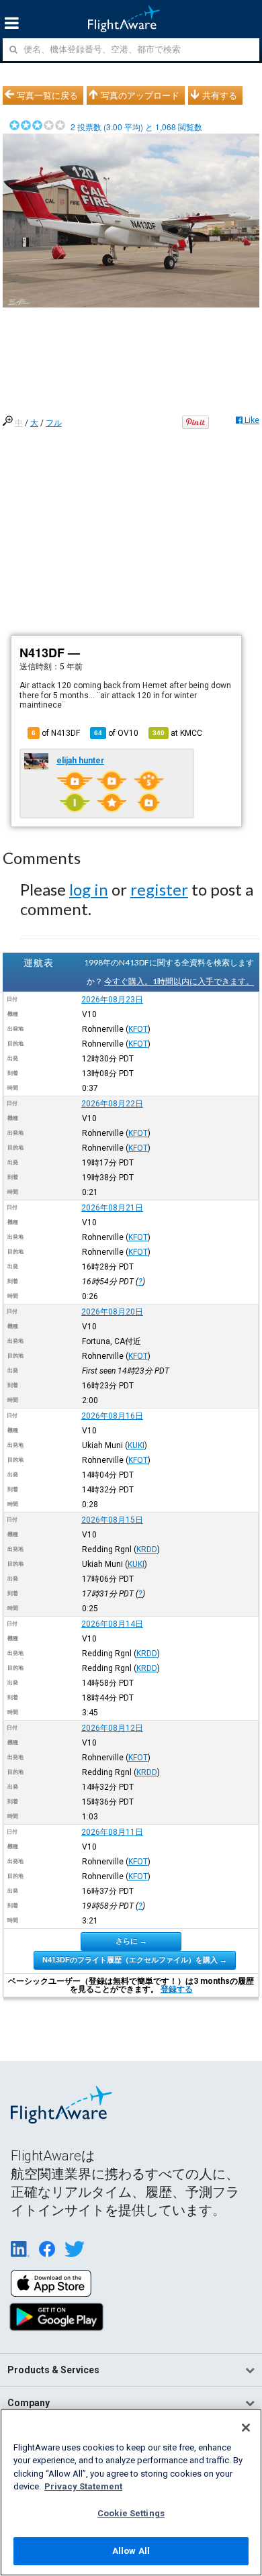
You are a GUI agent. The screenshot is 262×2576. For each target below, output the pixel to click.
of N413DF (56, 733)
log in (89, 889)
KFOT (138, 1029)
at (177, 733)
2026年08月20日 (112, 1312)
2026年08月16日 (112, 1416)
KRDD (147, 1549)
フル (54, 423)
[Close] (246, 2428)
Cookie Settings (131, 2513)
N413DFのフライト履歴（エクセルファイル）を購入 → (135, 1960)
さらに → (131, 1941)
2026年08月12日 (112, 1728)
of (116, 733)
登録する (177, 1989)
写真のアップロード (140, 95)
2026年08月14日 (112, 1624)
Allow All (131, 2551)
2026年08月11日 (112, 1832)
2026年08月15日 (112, 1520)
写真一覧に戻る (47, 95)
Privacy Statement (83, 2486)
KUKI (136, 1445)
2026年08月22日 (112, 1104)
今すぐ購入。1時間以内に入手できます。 (179, 981)
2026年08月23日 (112, 1000)
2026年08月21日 (112, 1208)
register (159, 889)
